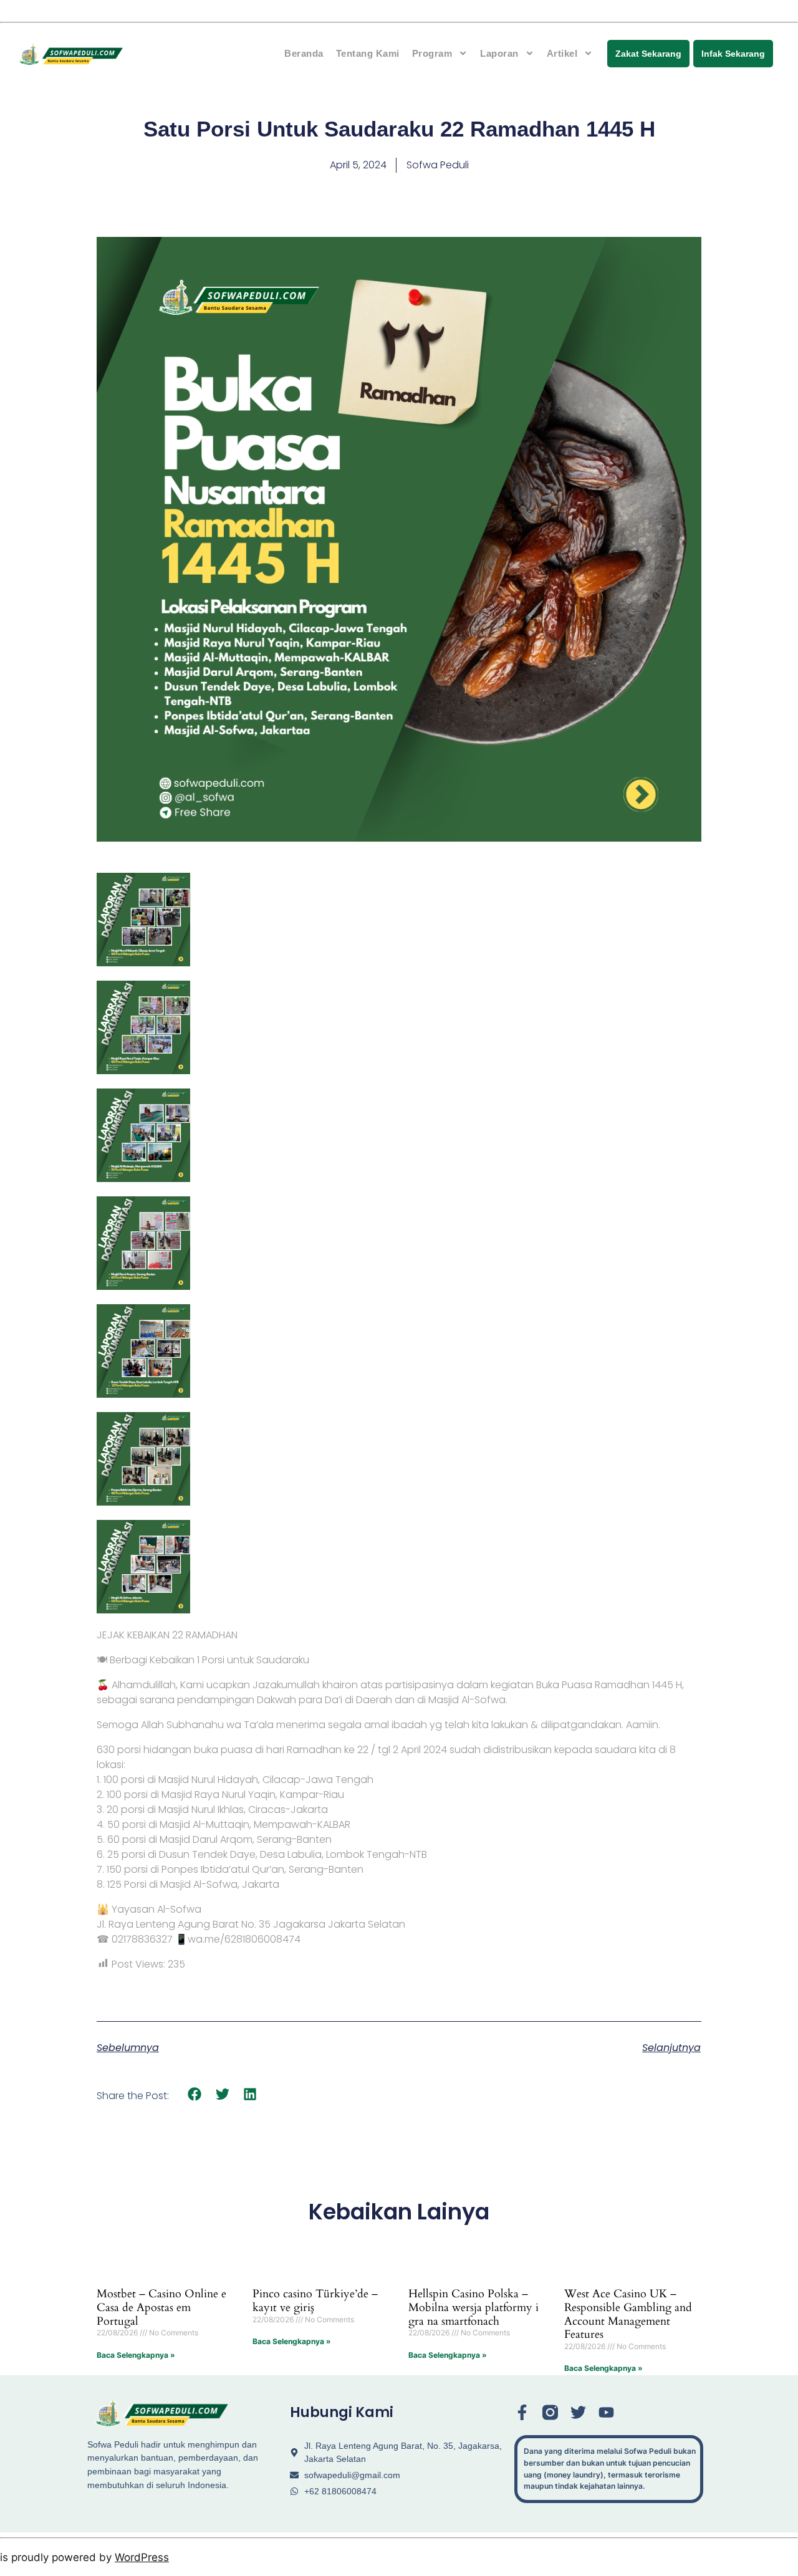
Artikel (562, 53)
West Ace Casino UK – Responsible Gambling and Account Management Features (628, 2314)
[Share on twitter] (223, 2094)
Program (432, 53)
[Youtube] (606, 2412)
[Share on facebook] (195, 2094)
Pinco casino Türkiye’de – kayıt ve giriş (315, 2301)
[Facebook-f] (522, 2412)
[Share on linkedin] (250, 2094)
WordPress (142, 2557)
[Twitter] (578, 2412)
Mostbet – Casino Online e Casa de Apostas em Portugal (161, 2307)
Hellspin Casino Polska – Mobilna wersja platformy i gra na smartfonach (474, 2307)
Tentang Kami (368, 53)
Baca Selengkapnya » (136, 2355)
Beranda (304, 53)
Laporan (499, 53)
